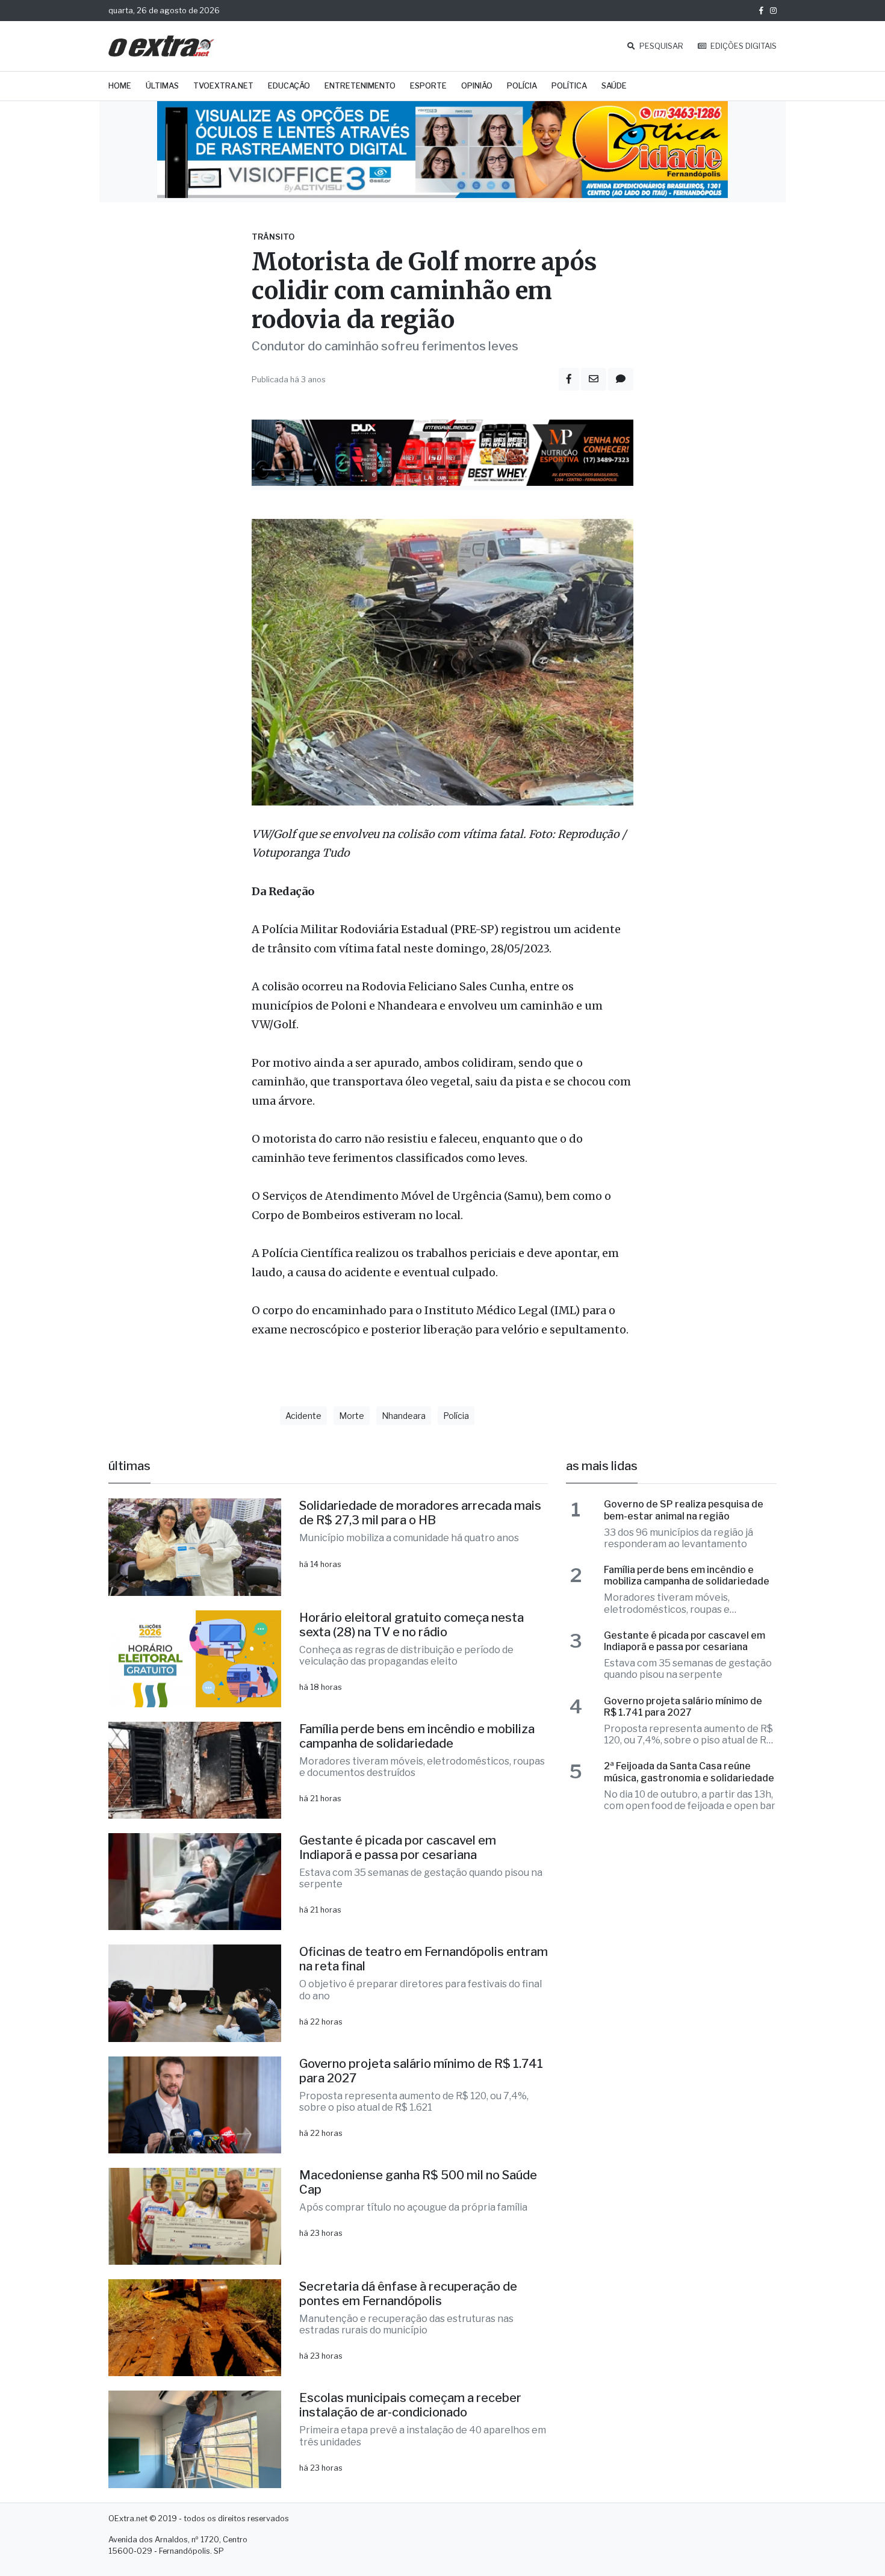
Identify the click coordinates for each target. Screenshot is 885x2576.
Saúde (614, 86)
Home (120, 86)
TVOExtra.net (223, 86)
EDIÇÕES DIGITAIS (743, 46)
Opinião (477, 86)
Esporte (428, 86)
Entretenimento (360, 86)
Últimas (162, 86)
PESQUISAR (660, 46)
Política (569, 86)
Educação (289, 86)
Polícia (522, 86)
